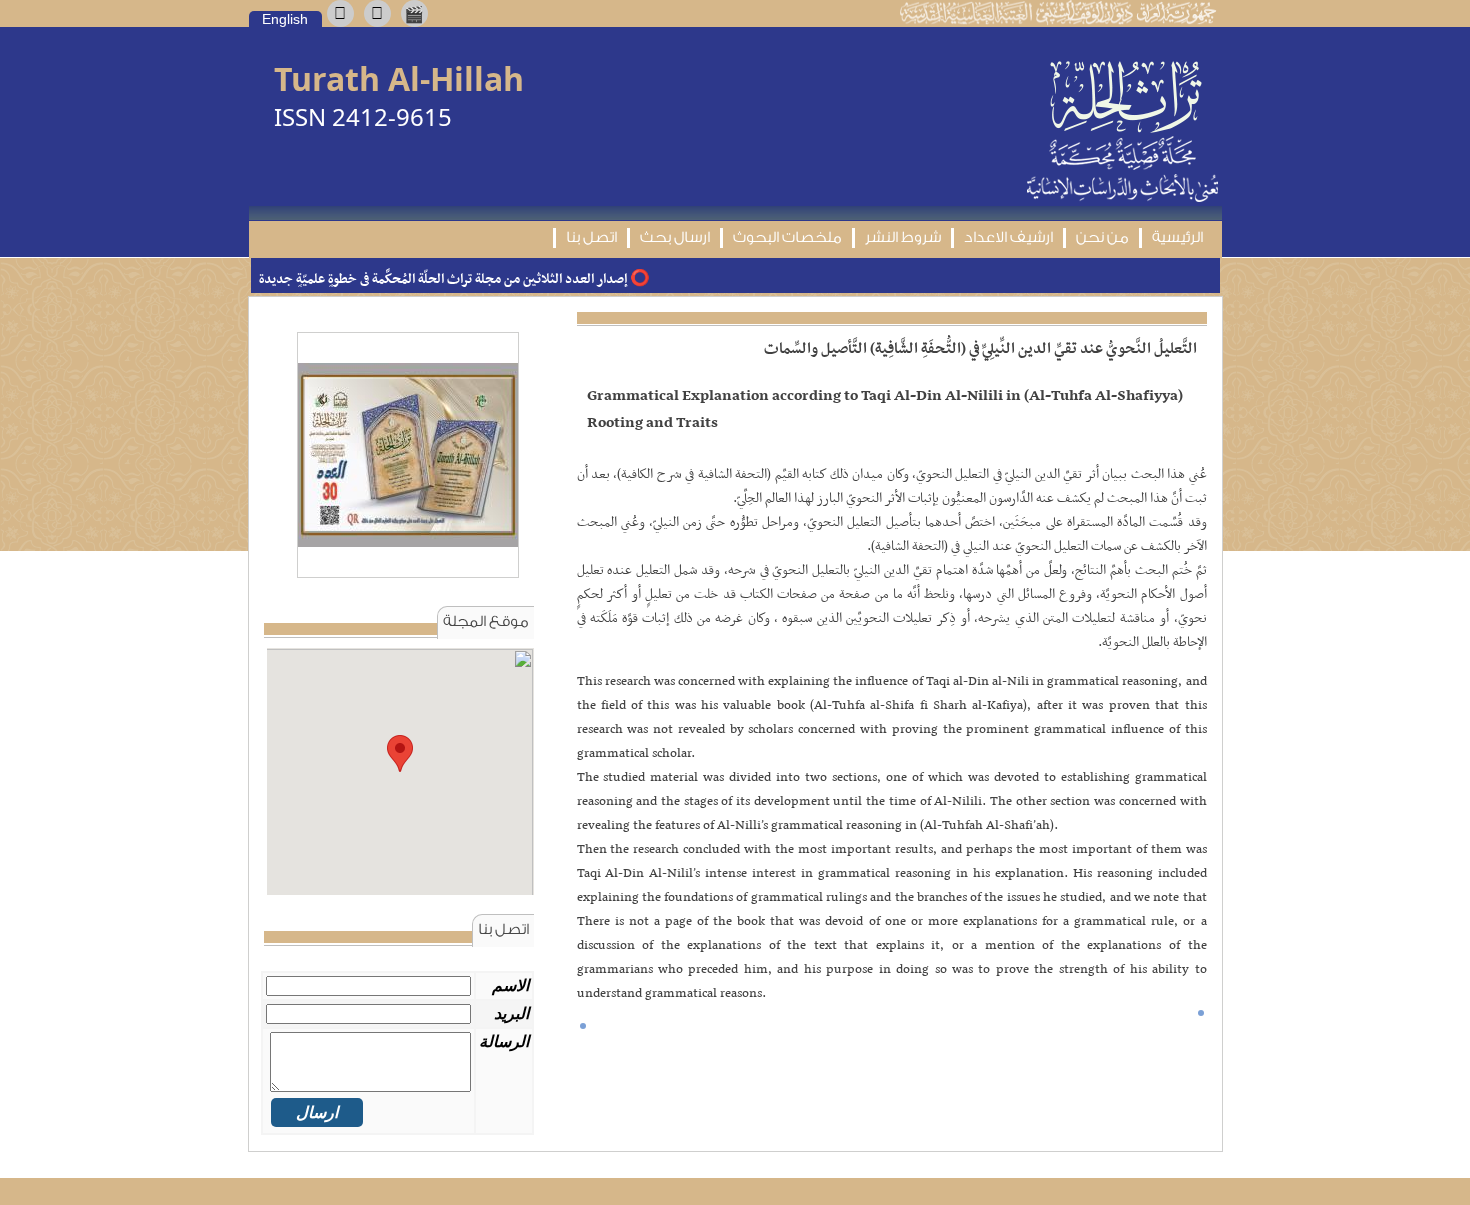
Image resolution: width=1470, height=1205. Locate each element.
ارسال (317, 1112)
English (285, 19)
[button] (400, 753)
